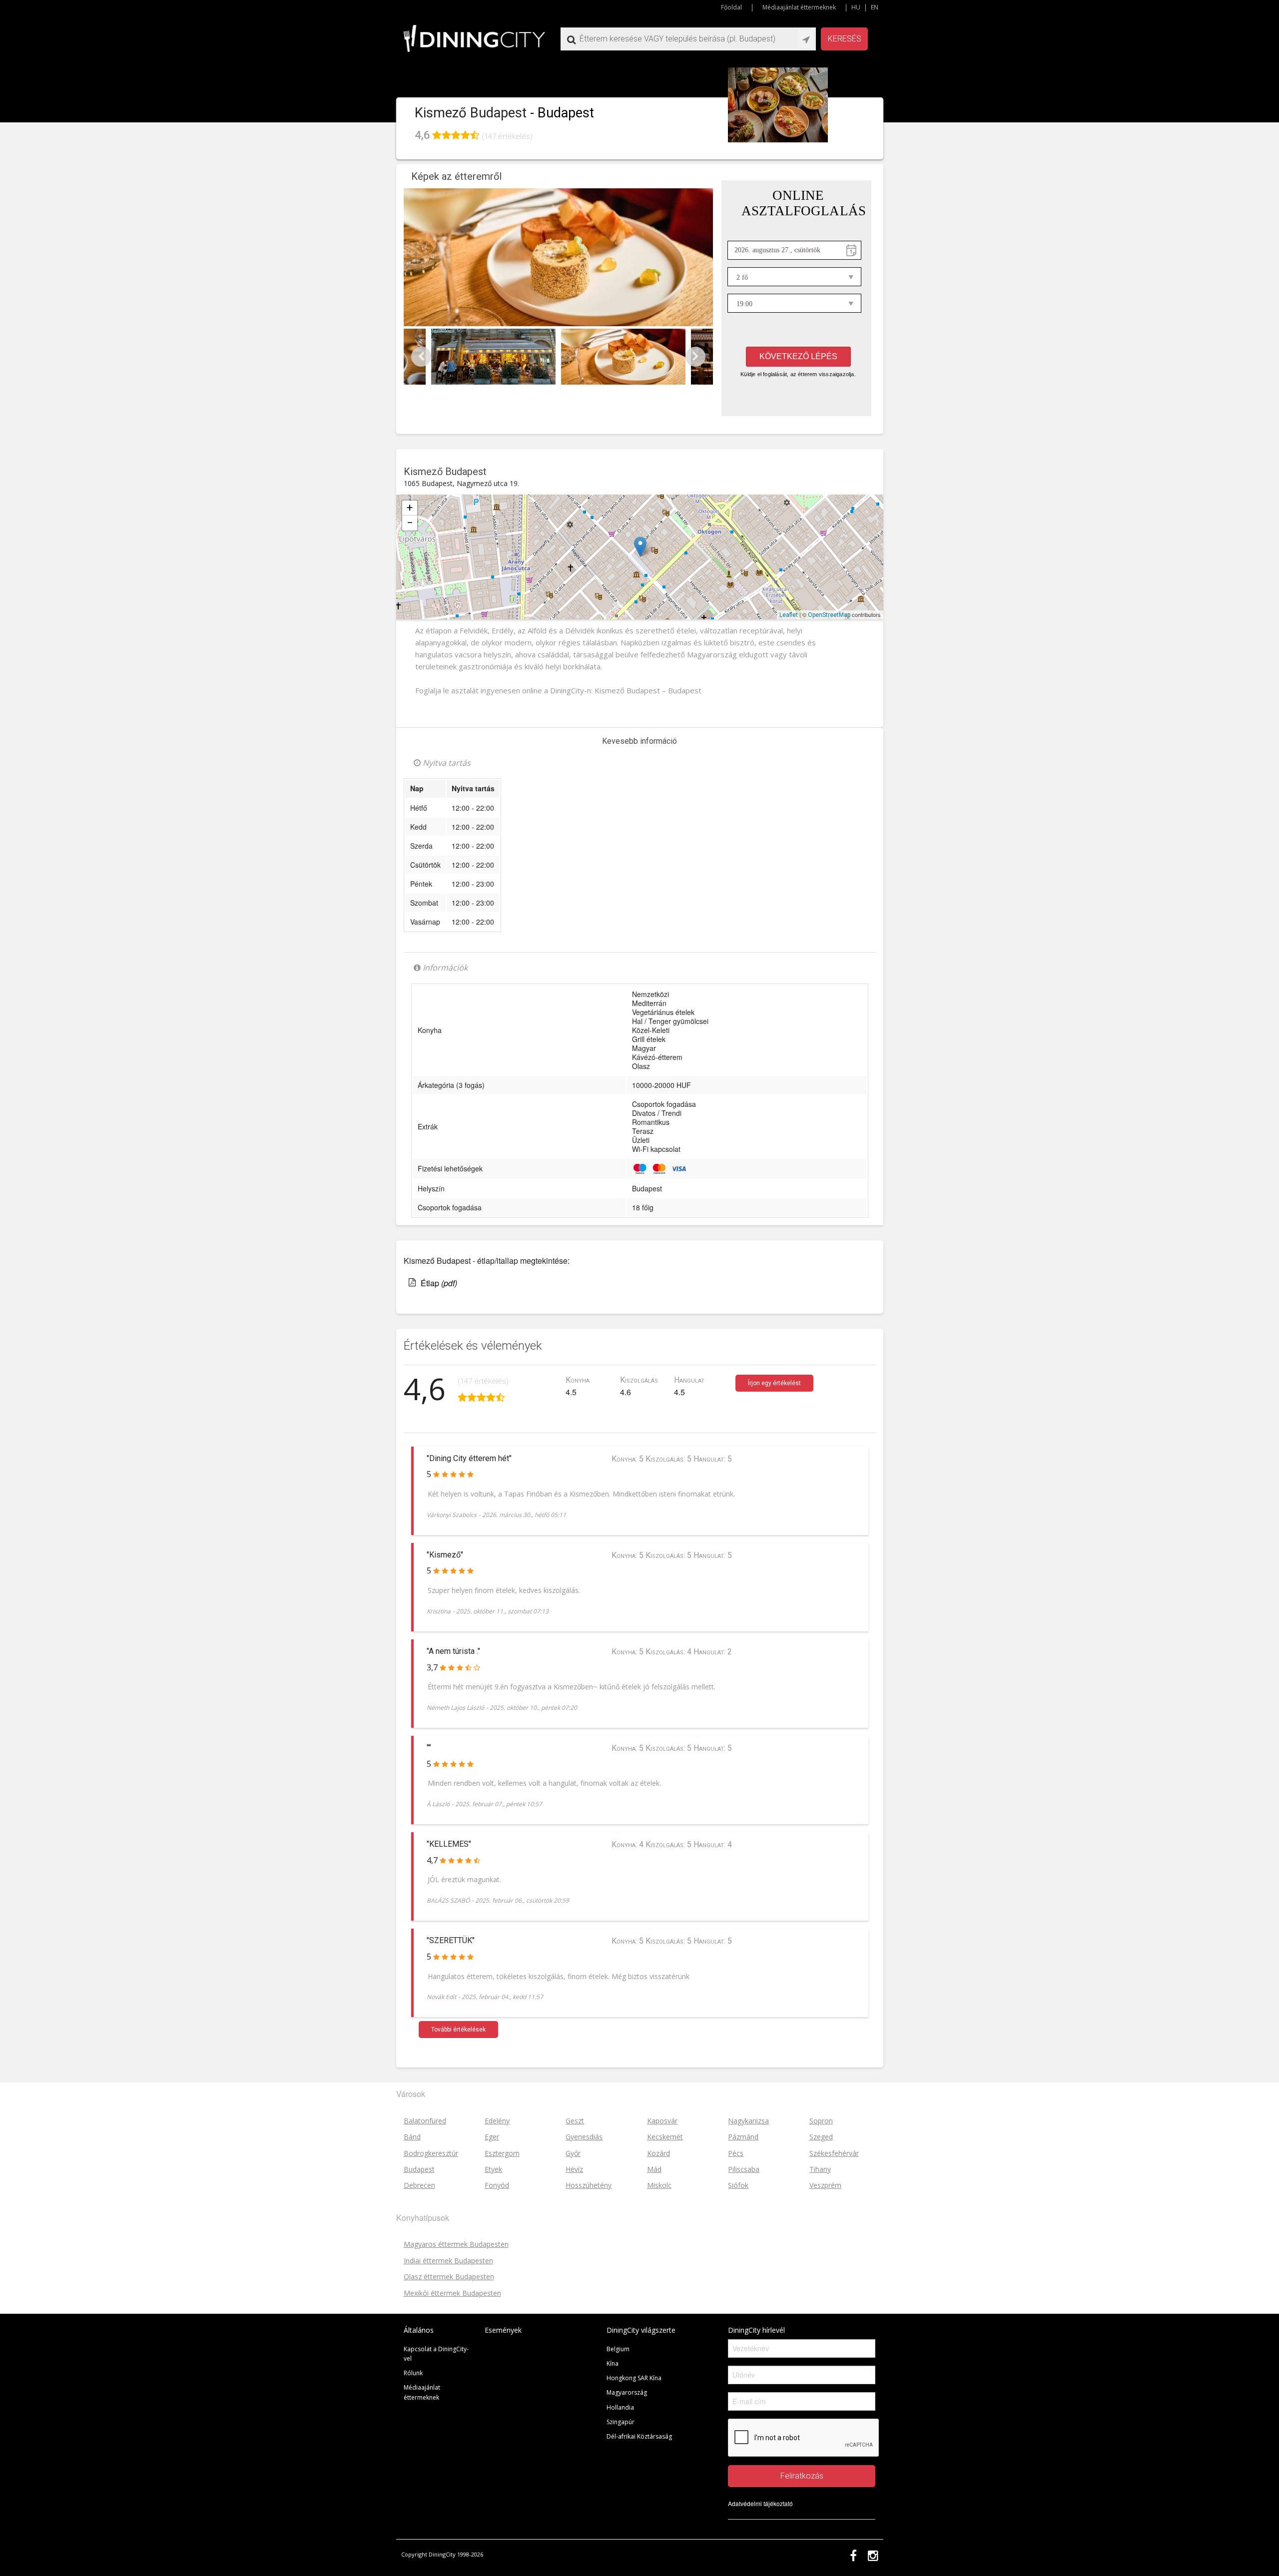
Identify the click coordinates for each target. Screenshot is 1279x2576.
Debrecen (419, 2185)
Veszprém (825, 2185)
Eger (492, 2137)
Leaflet (789, 615)
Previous (421, 357)
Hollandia (620, 2407)
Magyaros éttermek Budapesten (456, 2244)
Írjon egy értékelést (774, 1383)
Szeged (821, 2137)
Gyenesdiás (584, 2137)
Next (695, 357)
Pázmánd (743, 2137)
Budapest (521, 538)
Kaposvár (662, 2121)
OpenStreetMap (829, 615)
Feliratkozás (802, 2476)
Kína (613, 2363)
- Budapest (562, 113)
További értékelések (458, 2030)
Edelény (497, 2121)
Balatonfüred (425, 2121)
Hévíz (574, 2169)
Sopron (821, 2121)
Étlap (439, 1283)
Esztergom (502, 2153)
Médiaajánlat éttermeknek (799, 7)
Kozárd (658, 2153)
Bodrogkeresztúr (431, 2153)
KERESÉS (845, 39)
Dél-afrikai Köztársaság (639, 2436)
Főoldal (731, 7)
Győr (573, 2153)
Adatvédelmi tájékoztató (760, 2503)
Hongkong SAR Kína (634, 2378)
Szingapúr (621, 2422)
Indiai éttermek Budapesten (448, 2261)
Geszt (575, 2121)
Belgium (618, 2349)
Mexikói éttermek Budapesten (452, 2293)
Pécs (736, 2153)
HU (856, 7)
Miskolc (659, 2185)
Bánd (412, 2137)
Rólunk (413, 2373)
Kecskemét (665, 2137)
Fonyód (497, 2185)
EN (875, 7)
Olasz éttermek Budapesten (449, 2277)
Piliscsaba (744, 2169)
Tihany (820, 2169)
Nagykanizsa (748, 2121)
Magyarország (627, 2392)
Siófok (738, 2185)
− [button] (410, 523)
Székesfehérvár (834, 2153)
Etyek (493, 2169)
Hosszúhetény (589, 2185)
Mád (654, 2169)
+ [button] (410, 508)
